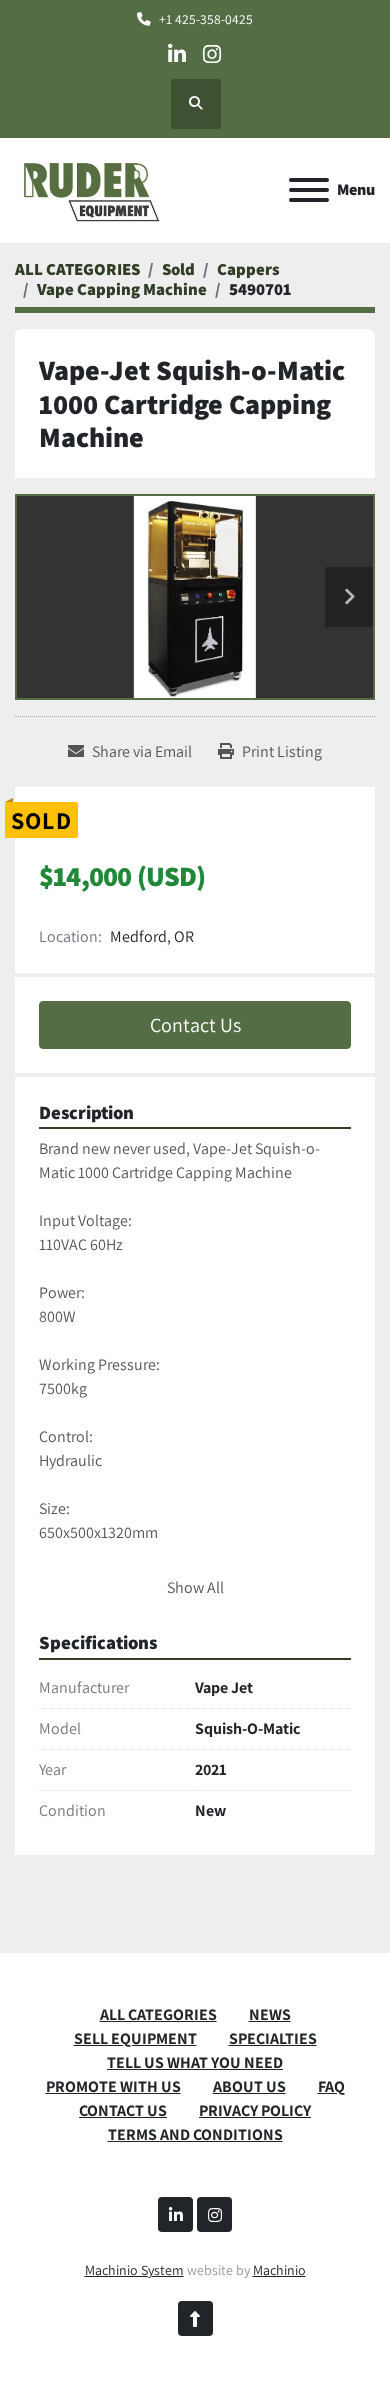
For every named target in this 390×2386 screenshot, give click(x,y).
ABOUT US (249, 2086)
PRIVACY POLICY (255, 2110)
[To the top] (195, 2318)
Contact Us (195, 1025)
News (270, 2014)
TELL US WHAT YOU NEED (195, 2062)
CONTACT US (123, 2110)
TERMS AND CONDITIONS (195, 2134)
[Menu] (309, 190)
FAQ (331, 2086)
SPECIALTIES (273, 2038)
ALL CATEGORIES (158, 2014)
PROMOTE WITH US (113, 2086)
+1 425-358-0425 (206, 19)
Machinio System (134, 2270)
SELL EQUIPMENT (135, 2038)
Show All (195, 1587)
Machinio (279, 2270)
